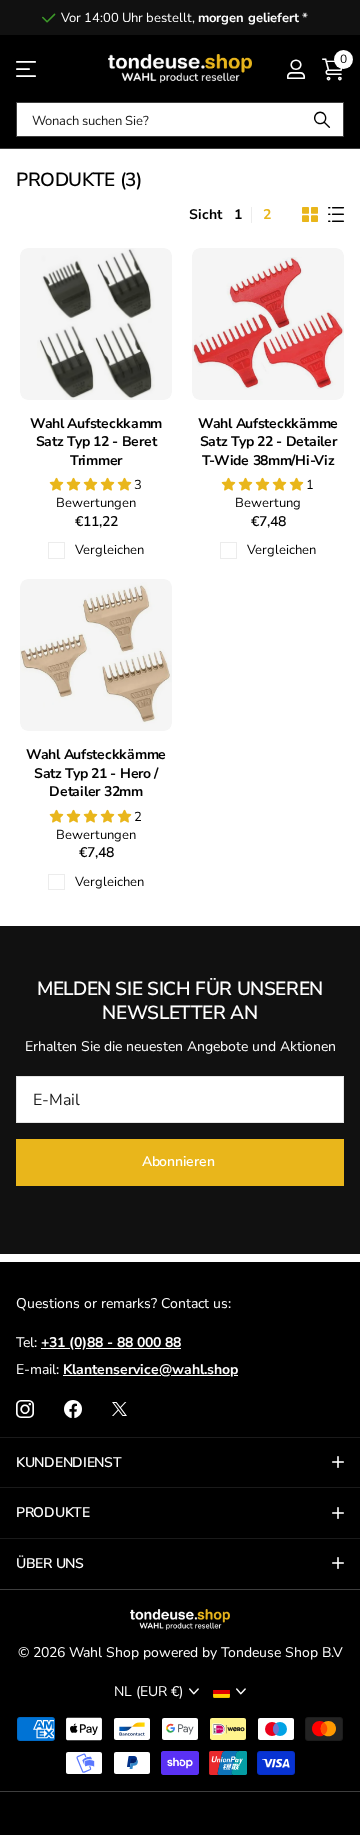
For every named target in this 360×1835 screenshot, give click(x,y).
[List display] (336, 215)
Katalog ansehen (27, 68)
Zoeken (322, 119)
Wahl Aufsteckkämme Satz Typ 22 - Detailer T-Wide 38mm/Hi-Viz (268, 442)
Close (180, 1463)
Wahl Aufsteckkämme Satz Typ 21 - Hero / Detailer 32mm (96, 773)
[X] (119, 1409)
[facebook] (73, 1409)
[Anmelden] (295, 69)
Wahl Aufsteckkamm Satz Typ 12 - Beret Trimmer (96, 442)
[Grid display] (310, 215)
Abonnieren (180, 1161)
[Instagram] (25, 1409)
